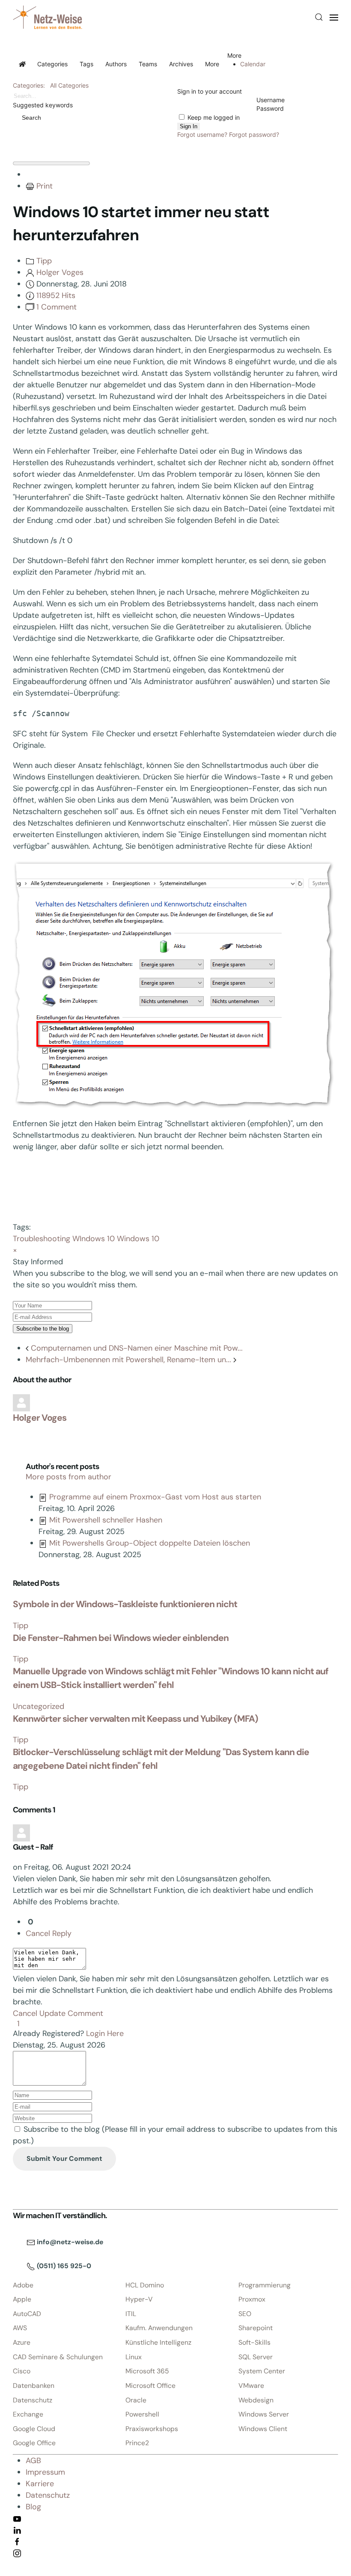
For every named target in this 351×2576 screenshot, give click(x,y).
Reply (62, 1933)
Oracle (136, 2400)
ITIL (131, 2314)
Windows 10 (138, 1239)
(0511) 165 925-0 (63, 2266)
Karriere (40, 2484)
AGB (33, 2461)
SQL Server (256, 2357)
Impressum (45, 2472)
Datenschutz (33, 2400)
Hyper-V (139, 2299)
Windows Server (264, 2414)
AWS (20, 2328)
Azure (22, 2342)
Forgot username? (202, 134)
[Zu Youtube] (17, 2518)
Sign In (189, 126)
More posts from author (68, 1477)
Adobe (23, 2285)
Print (45, 186)
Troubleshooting (42, 1239)
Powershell (142, 2414)
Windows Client (263, 2429)
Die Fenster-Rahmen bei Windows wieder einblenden (121, 1638)
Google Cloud (34, 2429)
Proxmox (252, 2299)
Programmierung (265, 2285)
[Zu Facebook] (17, 2541)
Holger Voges (60, 272)
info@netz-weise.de (69, 2242)
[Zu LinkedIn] (17, 2530)
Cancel (38, 1933)
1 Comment (57, 307)
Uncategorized (39, 1706)
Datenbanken (34, 2386)
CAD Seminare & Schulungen (58, 2357)
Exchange (28, 2414)
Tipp (44, 261)
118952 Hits (56, 295)
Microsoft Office (150, 2386)
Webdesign (256, 2400)
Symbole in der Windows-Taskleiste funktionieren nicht (125, 1604)
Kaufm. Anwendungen (159, 2328)
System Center (262, 2371)
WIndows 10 (94, 1239)
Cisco (22, 2371)
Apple (22, 2299)
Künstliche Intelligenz (158, 2342)
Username (271, 100)
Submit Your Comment (64, 2158)
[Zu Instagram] (17, 2553)
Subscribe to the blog (43, 1329)
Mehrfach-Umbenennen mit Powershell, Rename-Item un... (129, 1360)
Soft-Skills (254, 2342)
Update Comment (71, 2013)
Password (270, 108)
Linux (134, 2357)
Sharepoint (256, 2328)
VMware (251, 2386)
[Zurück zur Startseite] (48, 17)
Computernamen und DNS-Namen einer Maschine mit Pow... (136, 1348)
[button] (319, 17)
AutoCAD (27, 2314)
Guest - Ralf (33, 1847)
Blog (33, 2507)
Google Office (34, 2443)
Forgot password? (254, 134)
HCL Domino (145, 2285)
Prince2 (137, 2443)
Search (30, 118)
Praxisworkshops (152, 2429)
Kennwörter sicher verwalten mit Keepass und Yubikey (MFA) (135, 1719)
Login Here (105, 2033)
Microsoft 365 (147, 2371)
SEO (245, 2314)
